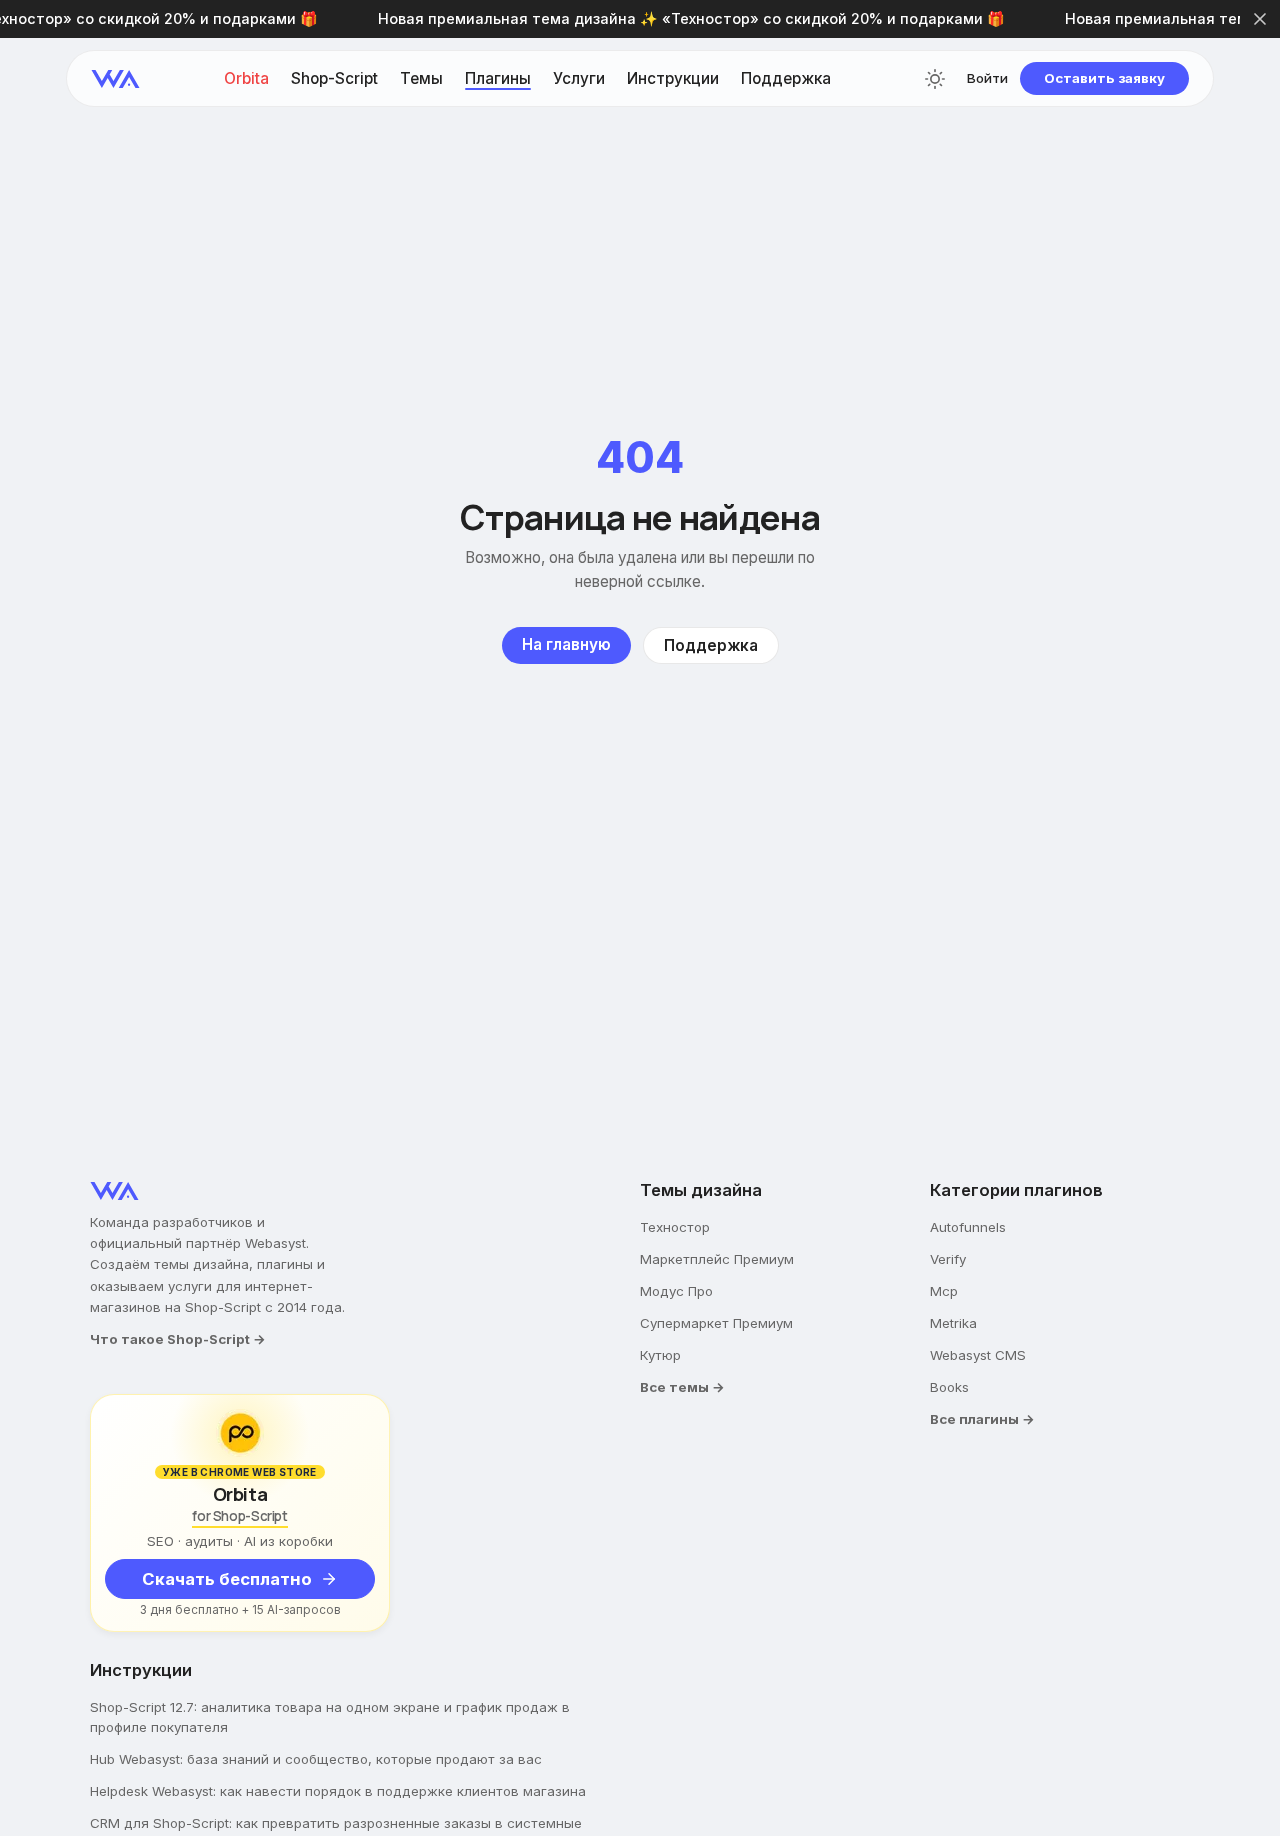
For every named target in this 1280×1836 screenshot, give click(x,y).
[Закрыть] (1260, 19)
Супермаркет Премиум (716, 1323)
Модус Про (676, 1291)
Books (949, 1387)
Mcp (944, 1291)
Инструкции (673, 78)
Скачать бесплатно (227, 1579)
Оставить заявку (1104, 78)
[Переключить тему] (935, 79)
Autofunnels (968, 1227)
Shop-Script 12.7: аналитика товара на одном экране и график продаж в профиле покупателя (330, 1717)
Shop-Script (334, 78)
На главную (566, 644)
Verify (948, 1259)
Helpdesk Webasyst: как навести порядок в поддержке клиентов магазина (338, 1791)
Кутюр (660, 1355)
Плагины (498, 78)
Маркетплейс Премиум (717, 1259)
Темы (421, 78)
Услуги (579, 78)
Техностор (675, 1227)
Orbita (246, 78)
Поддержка (786, 78)
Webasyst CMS (978, 1355)
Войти (987, 78)
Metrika (953, 1323)
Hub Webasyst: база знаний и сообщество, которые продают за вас (316, 1759)
